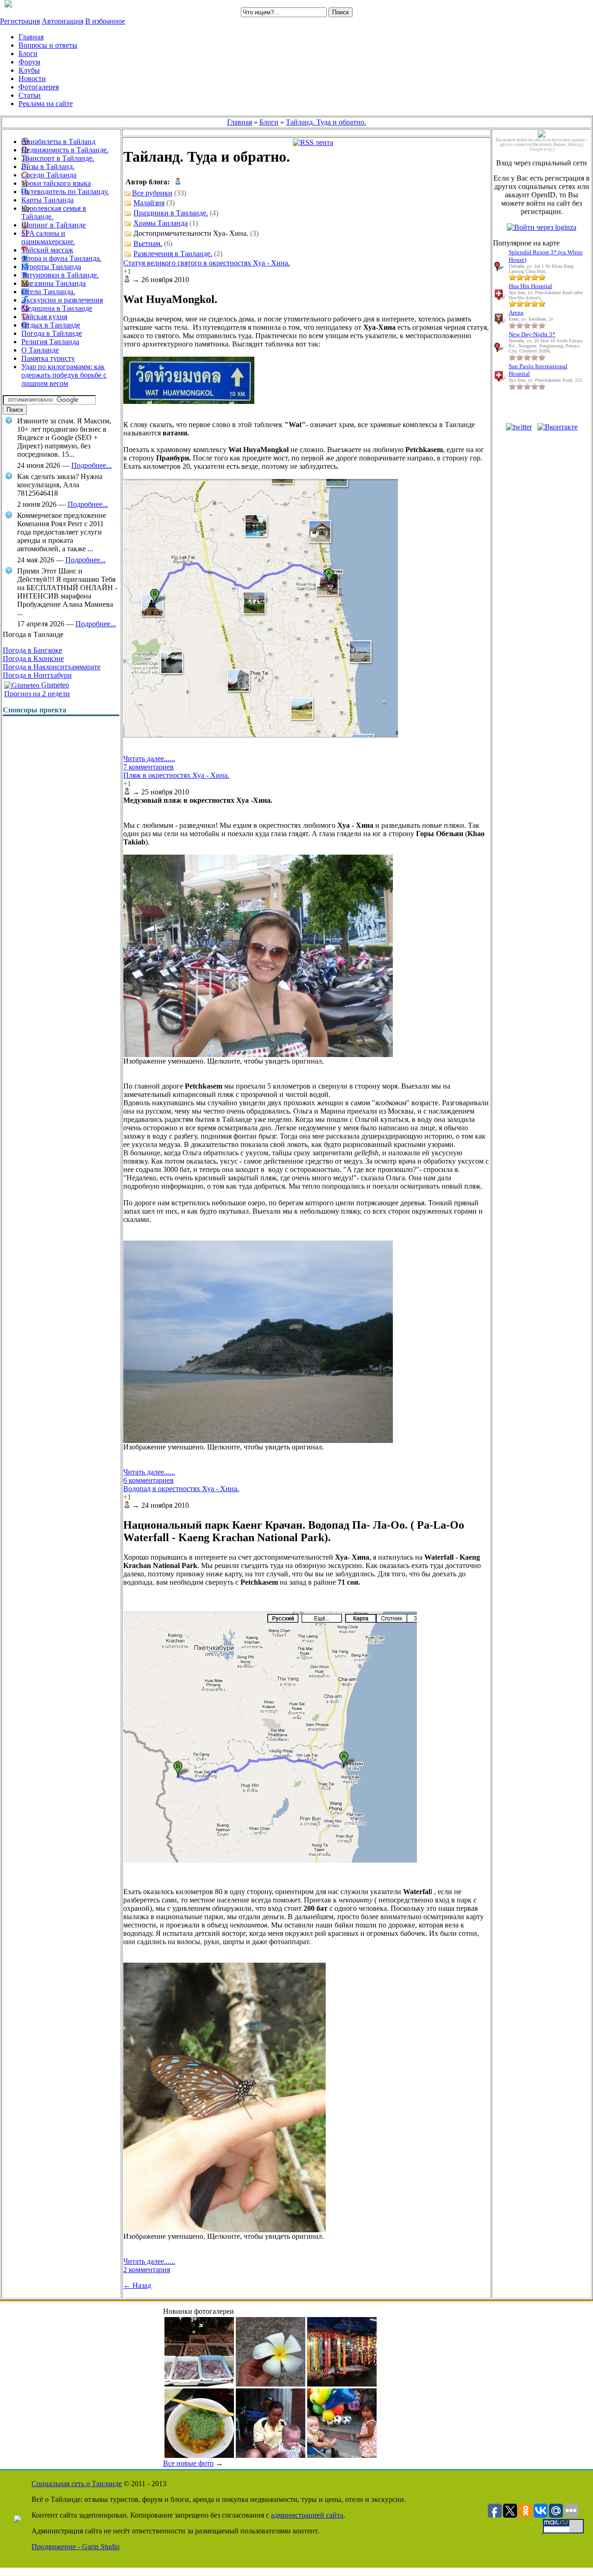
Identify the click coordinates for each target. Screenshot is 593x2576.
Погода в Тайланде (52, 333)
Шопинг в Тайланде (54, 225)
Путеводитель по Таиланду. (65, 192)
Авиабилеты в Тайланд (58, 142)
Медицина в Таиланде (57, 308)
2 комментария (147, 2270)
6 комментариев (148, 1480)
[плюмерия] (271, 2384)
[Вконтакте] (558, 427)
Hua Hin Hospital (530, 286)
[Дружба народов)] (342, 2455)
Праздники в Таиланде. (171, 213)
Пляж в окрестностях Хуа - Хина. (176, 775)
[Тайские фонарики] (342, 2384)
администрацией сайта (307, 2515)
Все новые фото (188, 2463)
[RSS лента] (313, 142)
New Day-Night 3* (532, 334)
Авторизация (63, 21)
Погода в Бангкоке (32, 650)
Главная (240, 122)
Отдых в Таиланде (51, 325)
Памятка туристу (48, 358)
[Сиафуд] (199, 2384)
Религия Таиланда (50, 342)
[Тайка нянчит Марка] (271, 2455)
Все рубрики (152, 193)
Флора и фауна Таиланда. (61, 258)
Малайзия (149, 203)
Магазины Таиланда (54, 283)
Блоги (269, 122)
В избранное (105, 21)
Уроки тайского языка (56, 183)
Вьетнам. (148, 243)
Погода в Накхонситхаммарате (52, 667)
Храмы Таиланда (161, 223)
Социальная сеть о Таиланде (77, 2484)
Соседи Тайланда (49, 175)
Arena (516, 312)
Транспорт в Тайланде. (58, 158)
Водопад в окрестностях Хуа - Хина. (181, 1489)
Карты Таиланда (47, 200)
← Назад (137, 2285)
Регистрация (20, 21)
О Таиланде (40, 350)
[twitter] (519, 427)
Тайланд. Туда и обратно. (326, 122)
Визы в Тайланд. (48, 167)
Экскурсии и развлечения (62, 300)
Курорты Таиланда (51, 267)
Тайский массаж (47, 250)
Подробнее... (91, 465)
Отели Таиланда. (48, 292)
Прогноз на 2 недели (37, 694)
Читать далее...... (149, 759)
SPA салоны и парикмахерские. (48, 237)
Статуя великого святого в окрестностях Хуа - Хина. (207, 263)
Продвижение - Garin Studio (76, 2547)
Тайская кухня (44, 317)
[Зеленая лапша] (199, 2455)
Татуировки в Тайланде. (60, 275)
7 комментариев (148, 767)
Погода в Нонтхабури (37, 675)
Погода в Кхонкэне (33, 658)
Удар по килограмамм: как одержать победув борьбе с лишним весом (64, 375)
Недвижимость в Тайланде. (65, 150)
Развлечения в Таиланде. (173, 254)
